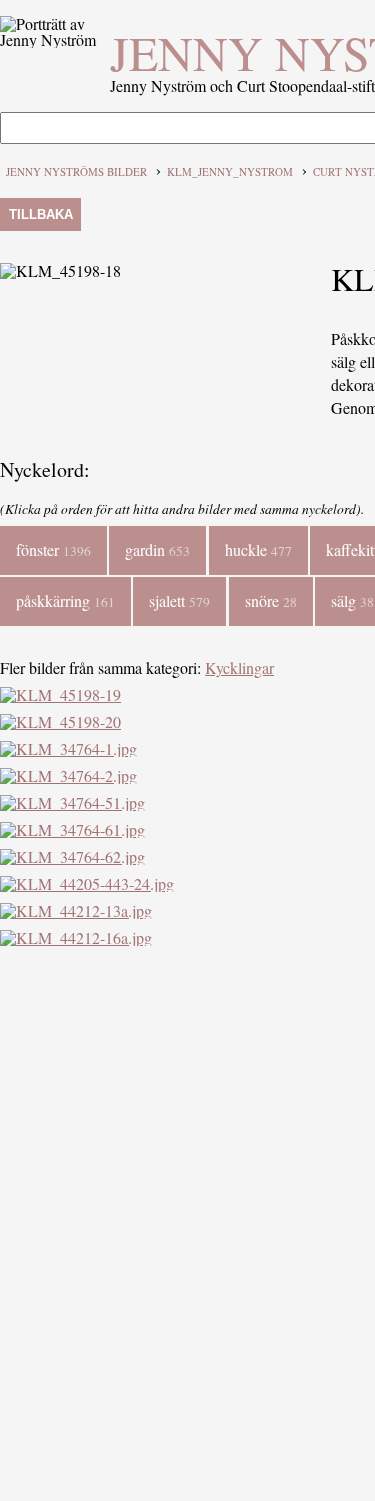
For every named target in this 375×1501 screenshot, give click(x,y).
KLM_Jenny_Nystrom (230, 171)
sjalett (179, 600)
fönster (53, 549)
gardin (157, 549)
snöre (271, 600)
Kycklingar (239, 667)
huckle (258, 549)
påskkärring (65, 600)
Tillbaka (41, 214)
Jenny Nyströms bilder (76, 171)
